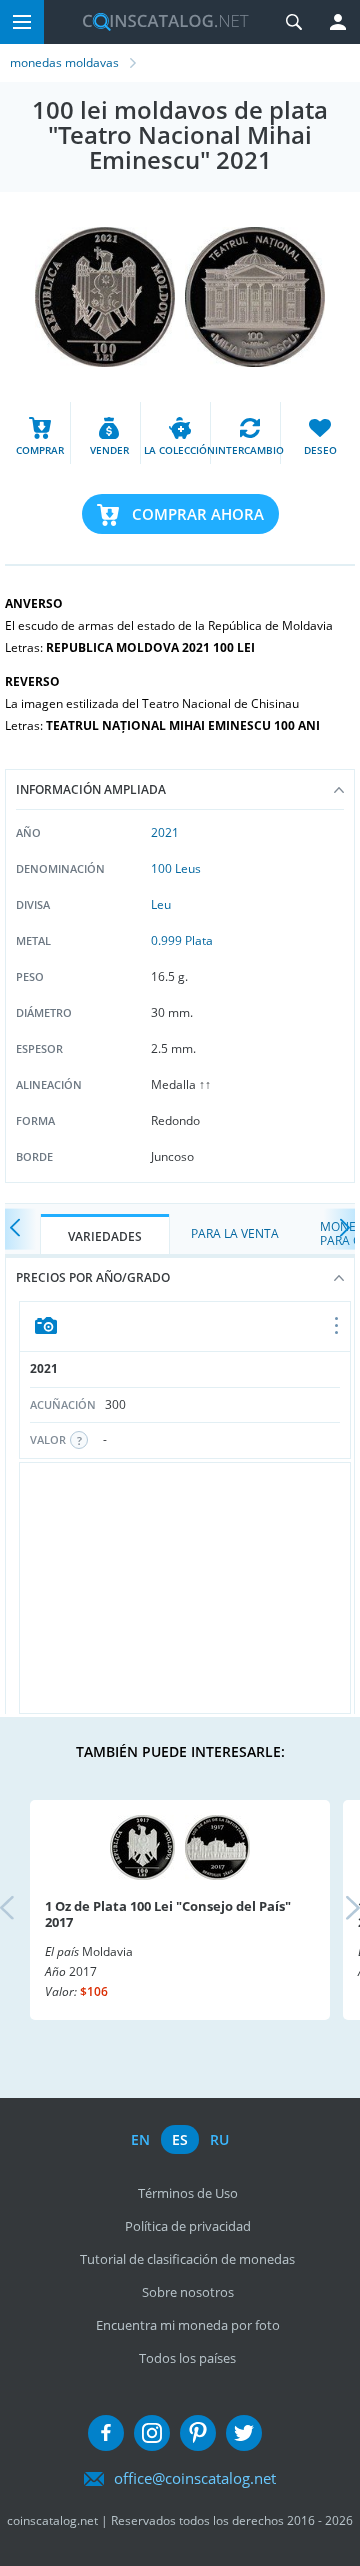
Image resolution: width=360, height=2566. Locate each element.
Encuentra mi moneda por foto (188, 2325)
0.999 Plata (182, 940)
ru (219, 2139)
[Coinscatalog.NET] (158, 22)
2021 (165, 832)
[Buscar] (294, 22)
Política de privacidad (188, 2226)
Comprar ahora (198, 514)
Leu (161, 904)
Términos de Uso (188, 2193)
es (180, 2139)
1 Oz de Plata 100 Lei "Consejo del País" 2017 (168, 1914)
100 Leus (176, 868)
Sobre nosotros (188, 2292)
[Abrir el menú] (337, 1327)
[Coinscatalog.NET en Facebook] (106, 2433)
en (140, 2139)
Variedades (105, 1236)
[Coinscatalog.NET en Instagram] (152, 2433)
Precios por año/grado (93, 1277)
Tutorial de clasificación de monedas (187, 2259)
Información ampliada (91, 789)
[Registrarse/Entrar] (338, 22)
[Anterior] (20, 1229)
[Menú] (22, 22)
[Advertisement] (185, 1588)
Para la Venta (235, 1233)
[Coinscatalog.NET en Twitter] (244, 2433)
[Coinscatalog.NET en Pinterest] (198, 2433)
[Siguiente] (340, 1229)
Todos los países (187, 2358)
